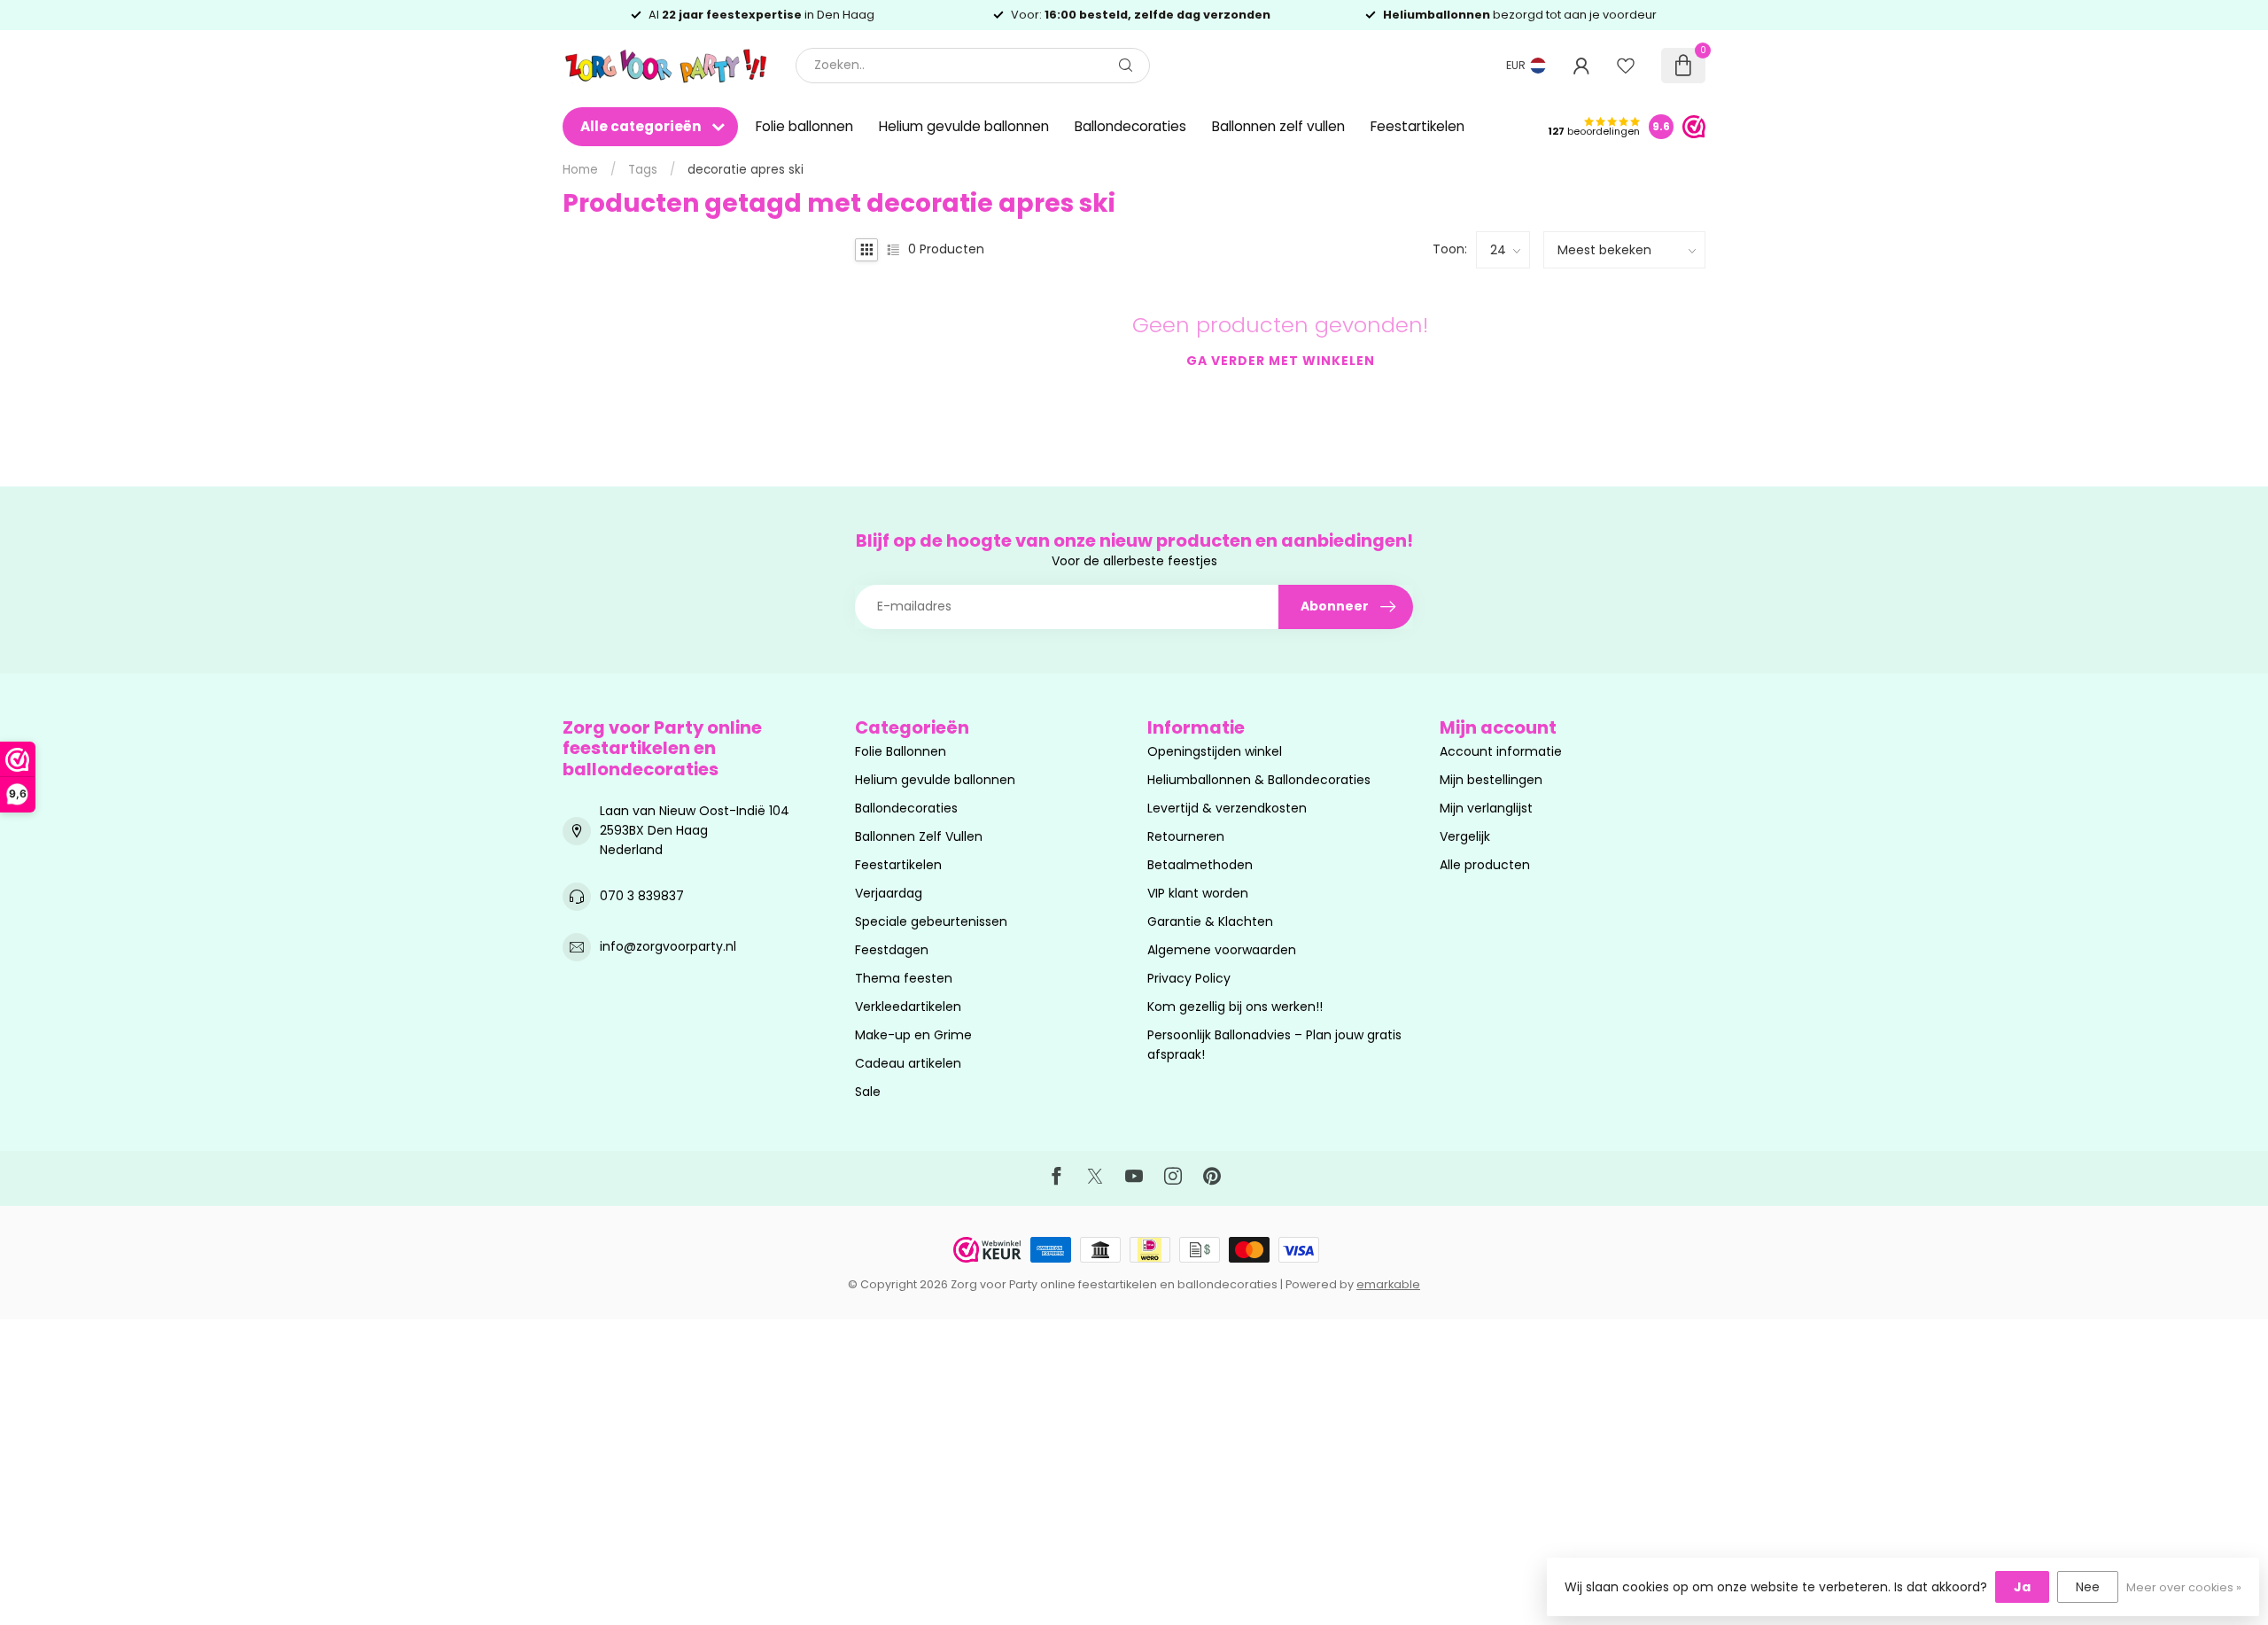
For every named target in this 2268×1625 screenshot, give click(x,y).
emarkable (1388, 1284)
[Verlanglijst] (1626, 66)
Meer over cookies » (2184, 1587)
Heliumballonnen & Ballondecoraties (1259, 780)
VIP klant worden (1198, 893)
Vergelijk (1465, 836)
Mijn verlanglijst (1486, 808)
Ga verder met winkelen (1281, 361)
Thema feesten (904, 978)
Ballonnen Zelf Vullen (919, 836)
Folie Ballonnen (901, 751)
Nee (2088, 1587)
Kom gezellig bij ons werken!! (1235, 1007)
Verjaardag (889, 893)
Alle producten (1485, 865)
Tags (643, 170)
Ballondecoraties (1130, 126)
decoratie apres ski (746, 170)
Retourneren (1186, 836)
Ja (2022, 1587)
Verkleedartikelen (908, 1007)
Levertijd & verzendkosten (1227, 808)
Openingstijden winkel (1215, 751)
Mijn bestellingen (1491, 780)
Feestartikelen (1417, 126)
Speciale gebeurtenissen (931, 921)
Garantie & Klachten (1210, 921)
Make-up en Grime (913, 1035)
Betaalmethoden (1200, 865)
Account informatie (1501, 751)
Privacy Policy (1189, 978)
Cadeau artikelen (908, 1063)
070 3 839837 (642, 896)
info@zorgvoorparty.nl (668, 946)
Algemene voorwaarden (1222, 950)
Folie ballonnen (804, 126)
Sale (868, 1092)
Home (580, 170)
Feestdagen (892, 950)
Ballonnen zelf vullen (1278, 126)
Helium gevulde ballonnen (964, 126)
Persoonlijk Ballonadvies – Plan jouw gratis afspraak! (1274, 1045)
